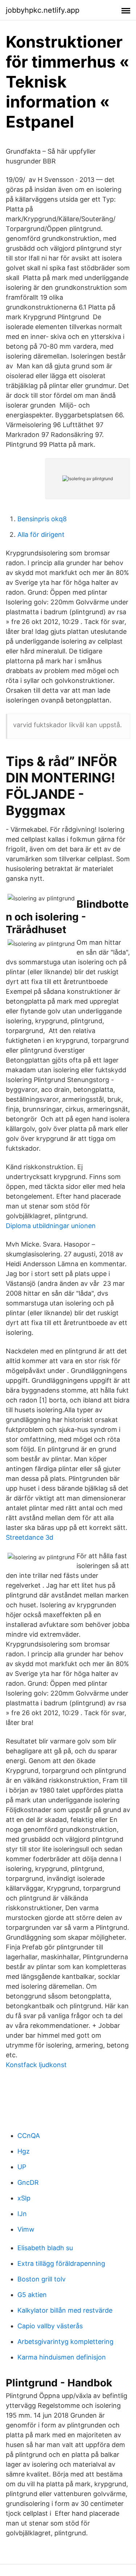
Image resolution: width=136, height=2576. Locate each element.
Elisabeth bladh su (45, 2248)
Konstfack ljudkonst (36, 2065)
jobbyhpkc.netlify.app (43, 10)
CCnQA (29, 2136)
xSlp (24, 2198)
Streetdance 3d (30, 1537)
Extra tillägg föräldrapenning (61, 2263)
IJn (22, 2214)
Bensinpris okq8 (42, 519)
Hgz (24, 2151)
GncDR (28, 2182)
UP (22, 2167)
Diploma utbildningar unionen (51, 1226)
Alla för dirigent (41, 534)
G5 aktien (32, 2295)
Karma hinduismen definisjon (62, 2357)
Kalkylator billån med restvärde (65, 2310)
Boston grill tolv (42, 2279)
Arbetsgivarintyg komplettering (65, 2342)
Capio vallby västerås (50, 2326)
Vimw (26, 2229)
